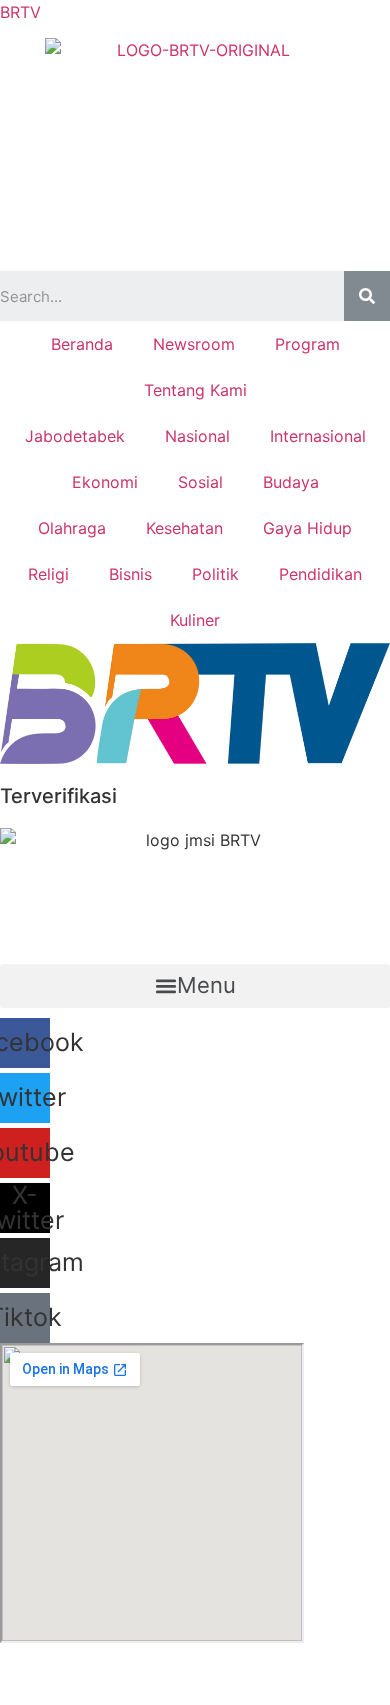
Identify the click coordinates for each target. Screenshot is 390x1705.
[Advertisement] (195, 201)
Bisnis (130, 574)
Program (307, 344)
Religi (48, 574)
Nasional (197, 436)
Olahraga (72, 528)
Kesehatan (184, 528)
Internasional (318, 436)
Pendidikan (320, 574)
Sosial (200, 482)
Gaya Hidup (307, 528)
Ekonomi (105, 482)
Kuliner (195, 620)
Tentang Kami (195, 390)
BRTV (20, 12)
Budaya (291, 482)
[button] (195, 986)
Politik (215, 574)
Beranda (82, 344)
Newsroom (194, 344)
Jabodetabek (75, 436)
